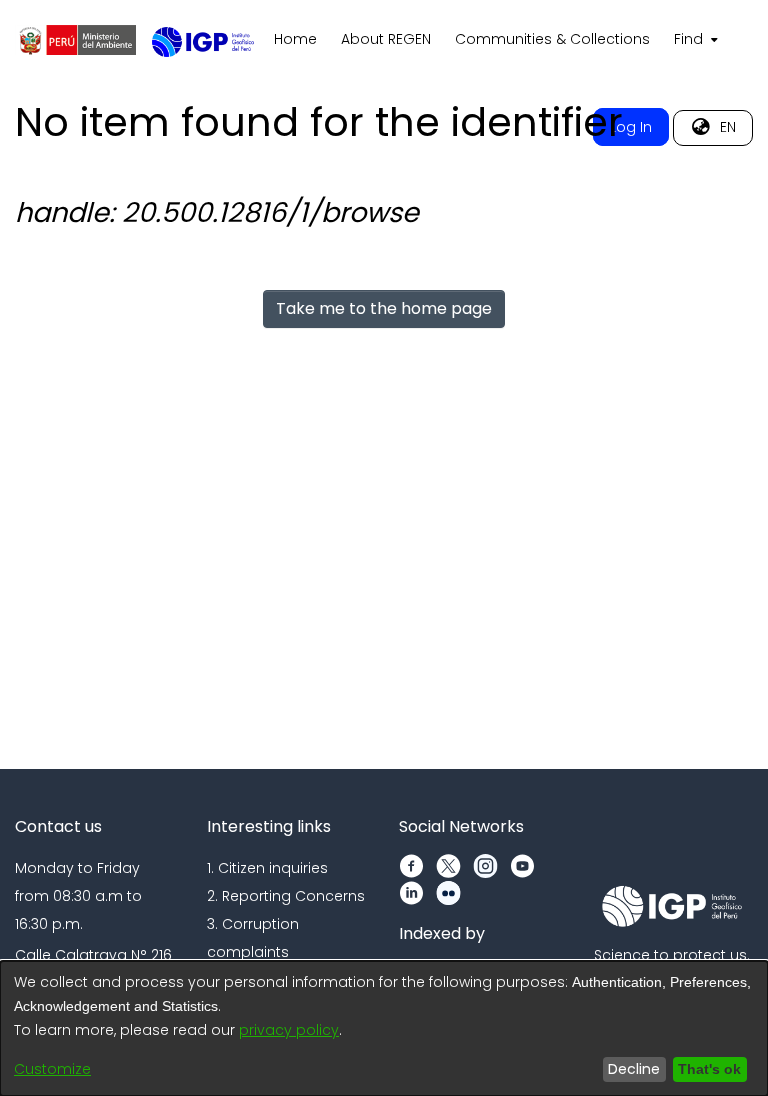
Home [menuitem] (295, 39)
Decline (629, 1069)
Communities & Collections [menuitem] (552, 39)
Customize (52, 1069)
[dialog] (384, 1028)
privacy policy (289, 1030)
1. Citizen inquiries (267, 868)
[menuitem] (694, 40)
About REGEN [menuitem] (386, 39)
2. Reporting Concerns (286, 896)
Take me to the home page (384, 308)
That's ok (707, 1069)
